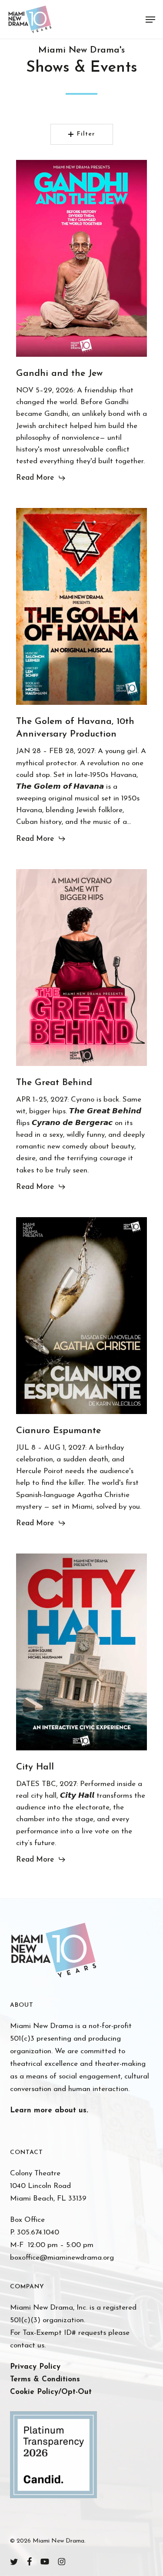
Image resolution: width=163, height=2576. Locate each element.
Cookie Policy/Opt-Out (51, 2392)
